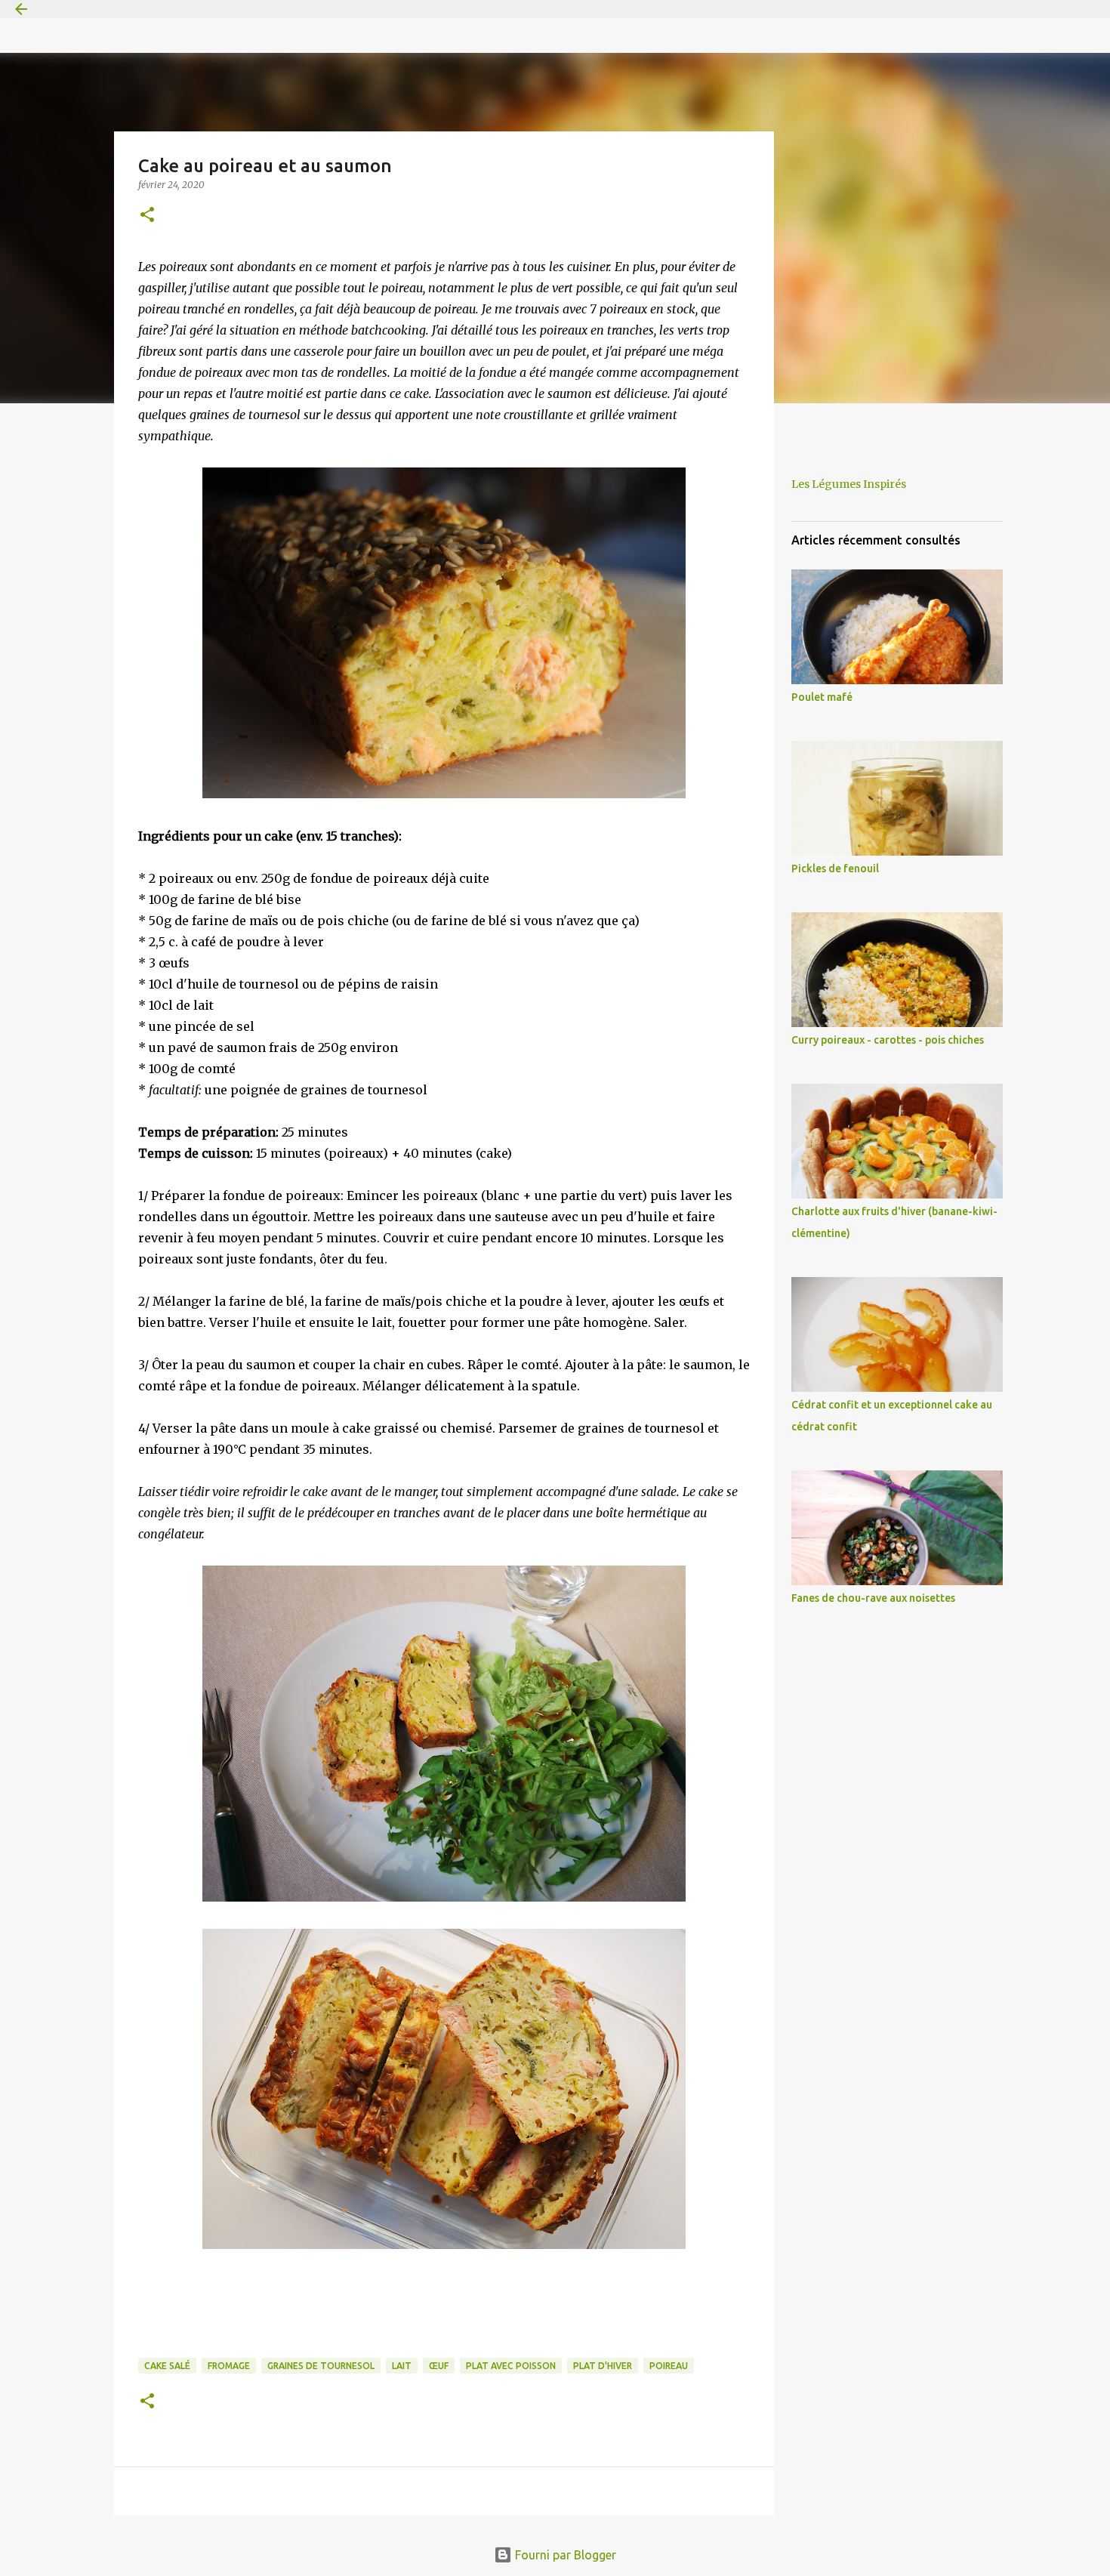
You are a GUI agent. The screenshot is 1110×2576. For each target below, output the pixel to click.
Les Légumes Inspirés (849, 484)
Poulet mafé (822, 697)
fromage (229, 2366)
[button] (147, 216)
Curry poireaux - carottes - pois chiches (888, 1040)
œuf (439, 2366)
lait (402, 2366)
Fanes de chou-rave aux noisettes (873, 1598)
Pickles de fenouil (835, 868)
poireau (669, 2366)
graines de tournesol (321, 2366)
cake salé (167, 2366)
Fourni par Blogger (564, 2555)
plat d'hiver (603, 2366)
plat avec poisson (511, 2366)
